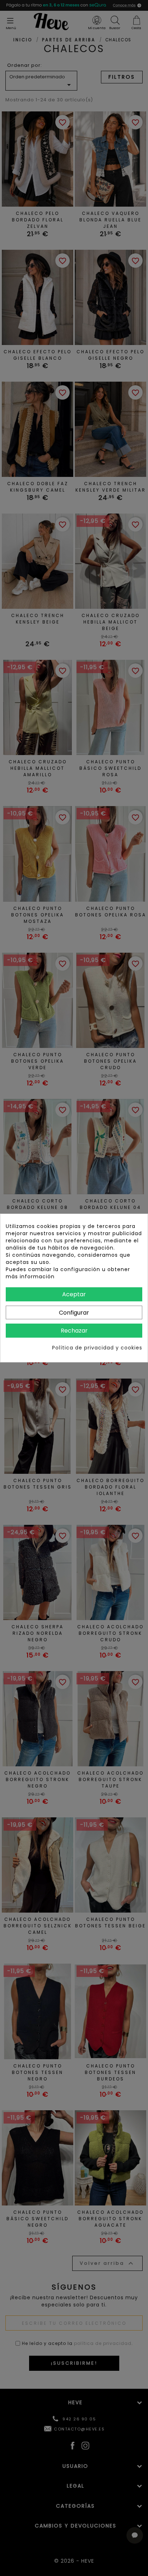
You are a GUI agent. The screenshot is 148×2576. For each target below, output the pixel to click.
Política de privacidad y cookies (97, 1348)
